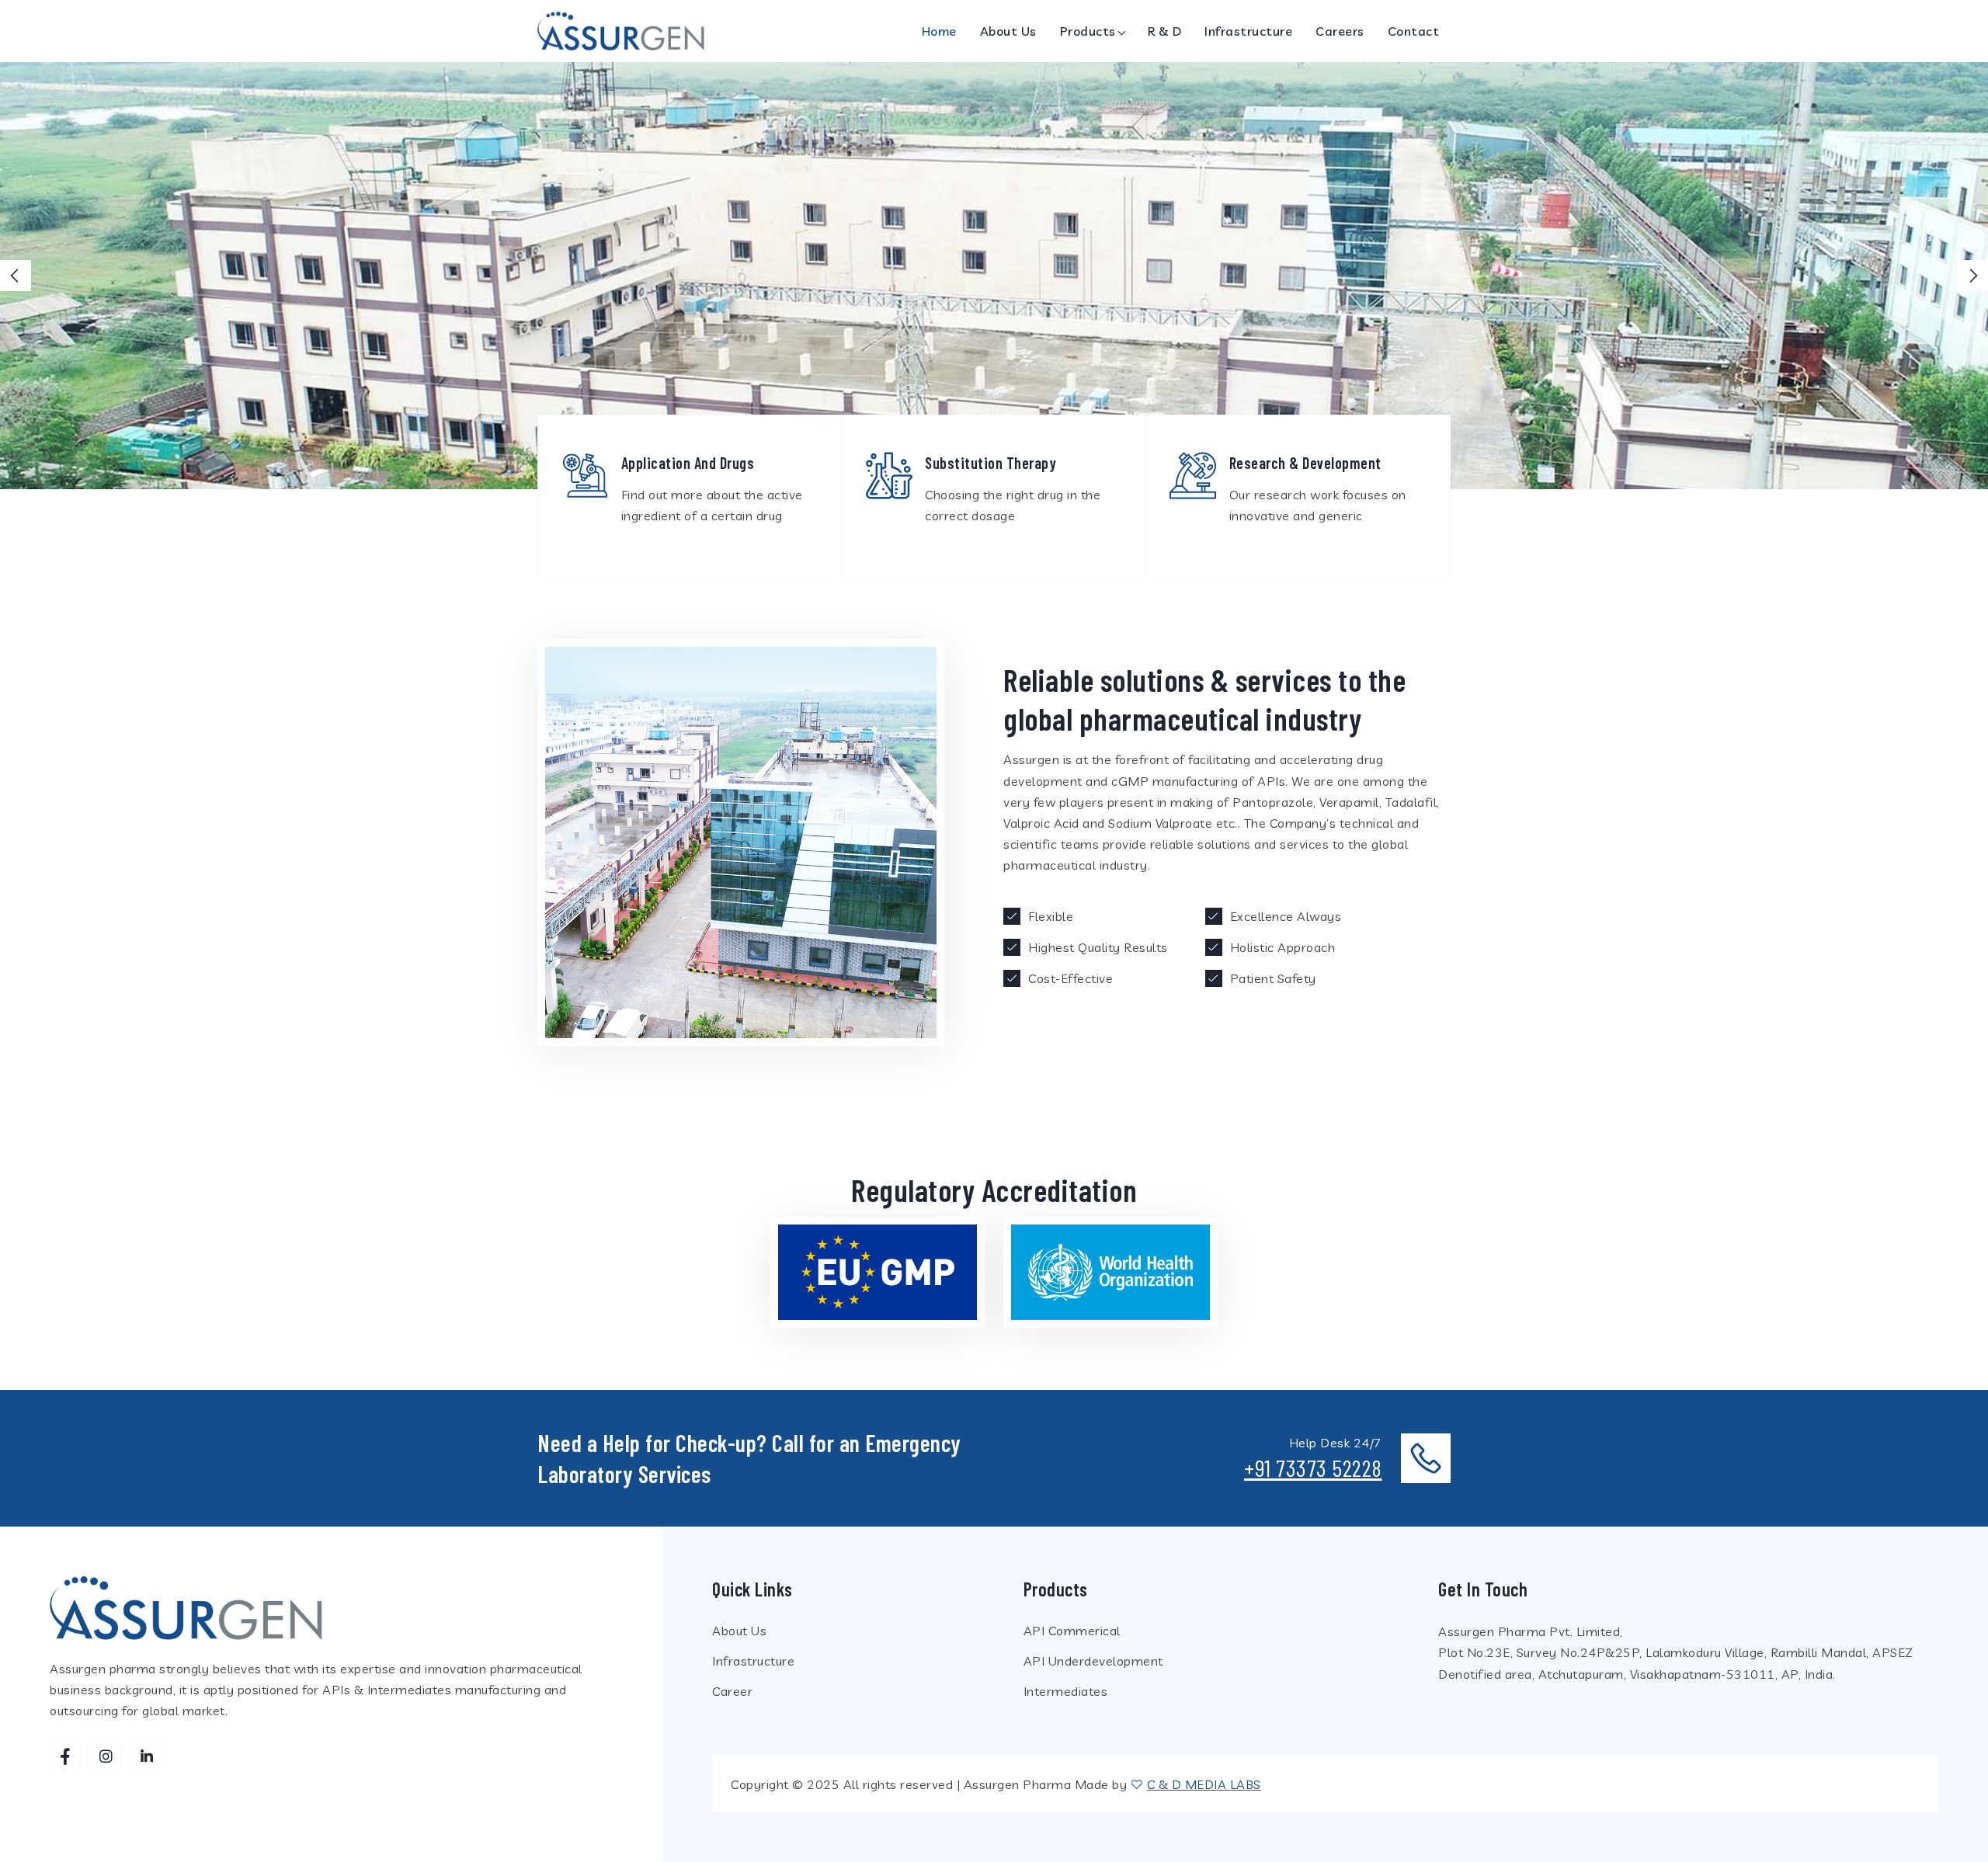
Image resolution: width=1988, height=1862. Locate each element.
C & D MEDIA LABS (1204, 1784)
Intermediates (1066, 1691)
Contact (1414, 31)
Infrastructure (1248, 31)
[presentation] (16, 276)
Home (939, 31)
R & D (1165, 31)
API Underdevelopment (1093, 1661)
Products (1088, 31)
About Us (1008, 31)
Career (732, 1691)
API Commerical (1072, 1631)
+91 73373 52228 (1313, 1468)
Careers (1340, 31)
